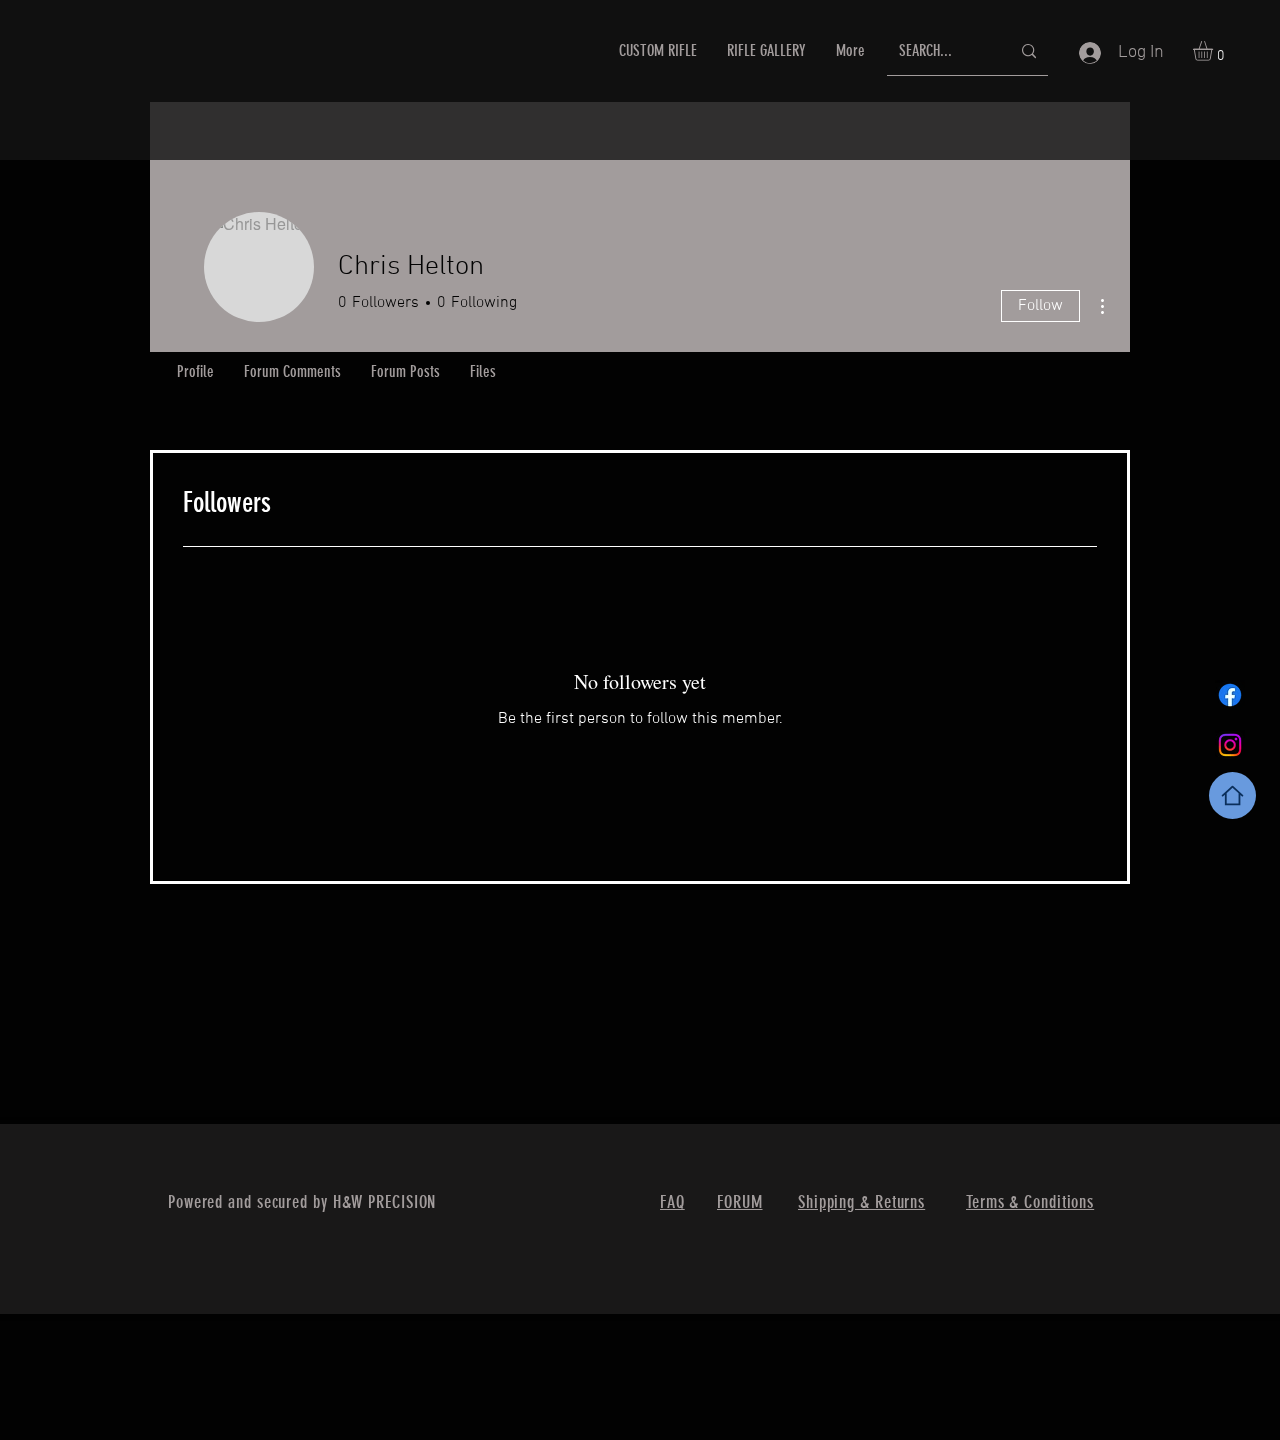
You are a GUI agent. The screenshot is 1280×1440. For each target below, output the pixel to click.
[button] (1214, 51)
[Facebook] (1230, 695)
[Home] (1232, 795)
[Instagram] (1230, 745)
